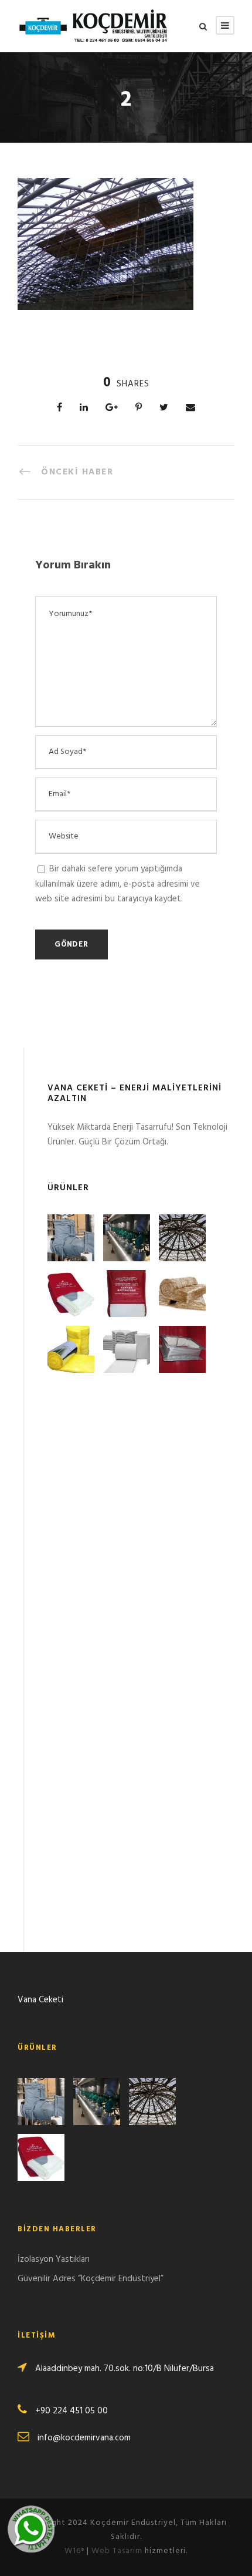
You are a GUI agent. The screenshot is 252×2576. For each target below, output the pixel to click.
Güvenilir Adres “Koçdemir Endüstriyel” (91, 2279)
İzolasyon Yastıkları (54, 2260)
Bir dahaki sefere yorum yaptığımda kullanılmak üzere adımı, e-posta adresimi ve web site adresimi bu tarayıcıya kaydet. (118, 884)
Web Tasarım (117, 2551)
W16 (74, 2551)
